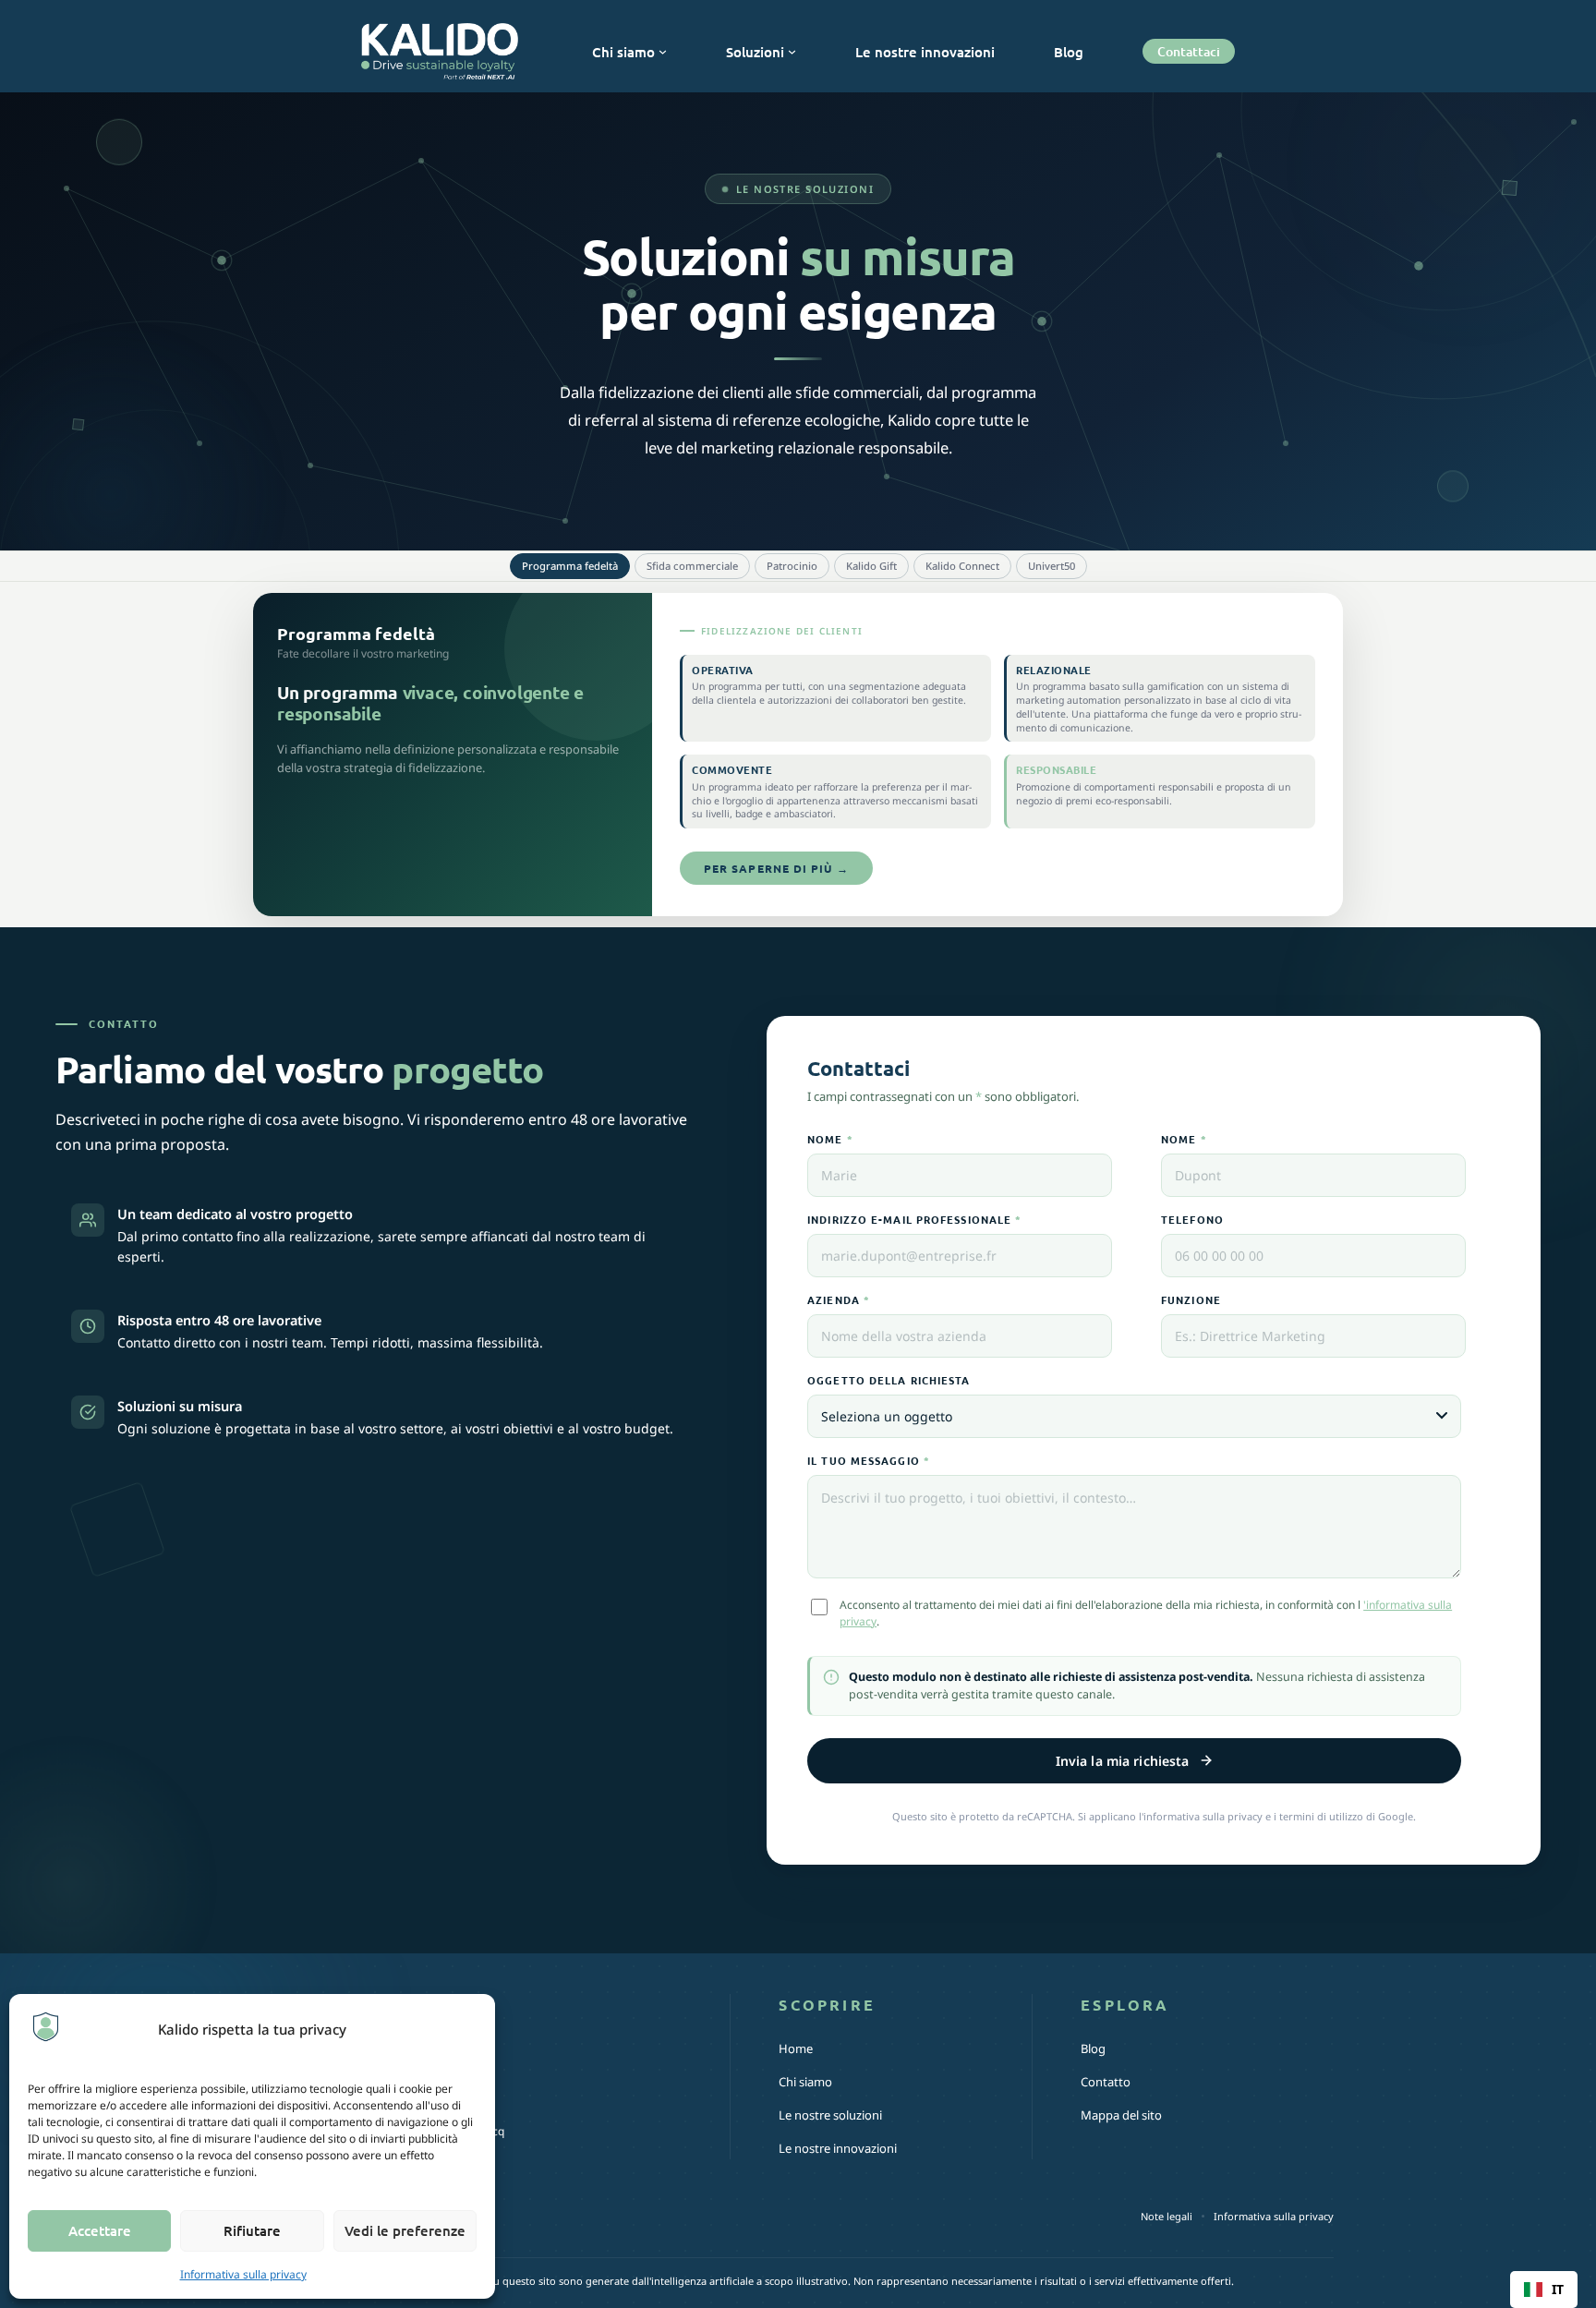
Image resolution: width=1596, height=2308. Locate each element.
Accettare (100, 2230)
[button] (1544, 2290)
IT (1558, 2289)
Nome (830, 1139)
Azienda (839, 1299)
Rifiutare (252, 2230)
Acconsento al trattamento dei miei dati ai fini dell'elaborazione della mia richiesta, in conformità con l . (1146, 1613)
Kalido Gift (871, 566)
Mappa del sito (1121, 2115)
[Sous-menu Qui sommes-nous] (663, 51)
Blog (1093, 2048)
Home (796, 2048)
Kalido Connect (962, 566)
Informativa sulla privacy (243, 2274)
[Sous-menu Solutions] (792, 51)
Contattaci (1189, 51)
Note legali (1167, 2216)
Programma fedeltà (570, 566)
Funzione (1191, 1299)
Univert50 (1052, 566)
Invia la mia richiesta (1123, 1761)
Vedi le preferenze (405, 2230)
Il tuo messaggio (869, 1460)
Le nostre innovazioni (838, 2148)
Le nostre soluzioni (830, 2115)
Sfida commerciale (692, 566)
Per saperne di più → (776, 868)
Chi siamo (805, 2082)
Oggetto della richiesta (889, 1380)
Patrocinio (792, 566)
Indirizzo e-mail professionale (914, 1219)
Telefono (1192, 1219)
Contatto (1106, 2082)
